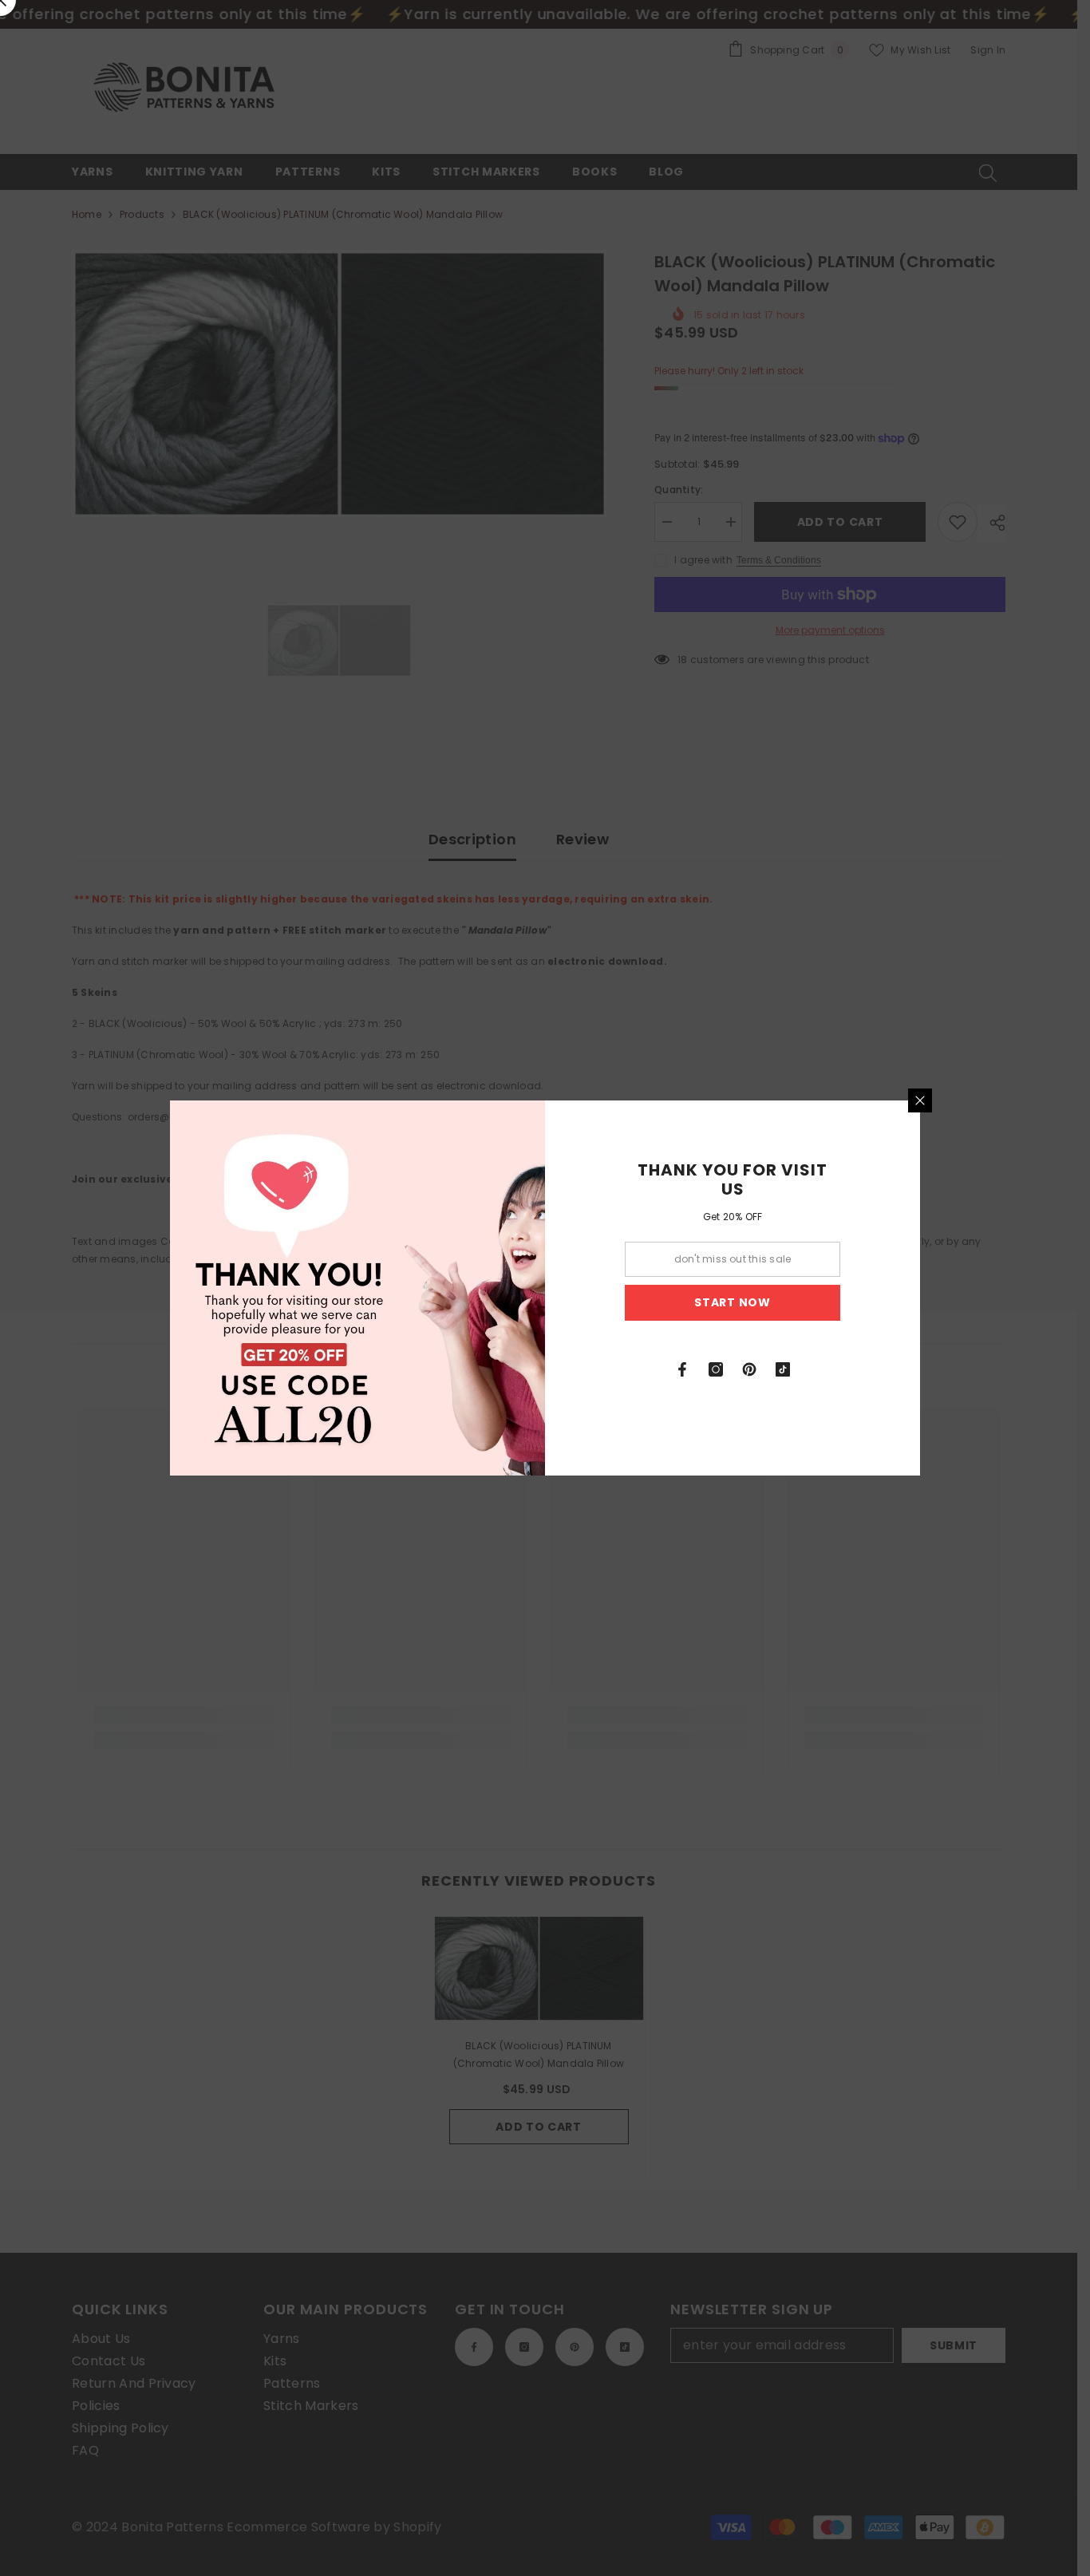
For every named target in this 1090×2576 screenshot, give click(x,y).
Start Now (732, 1302)
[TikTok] (783, 1369)
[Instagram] (716, 1369)
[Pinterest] (749, 1369)
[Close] (920, 1100)
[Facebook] (682, 1369)
